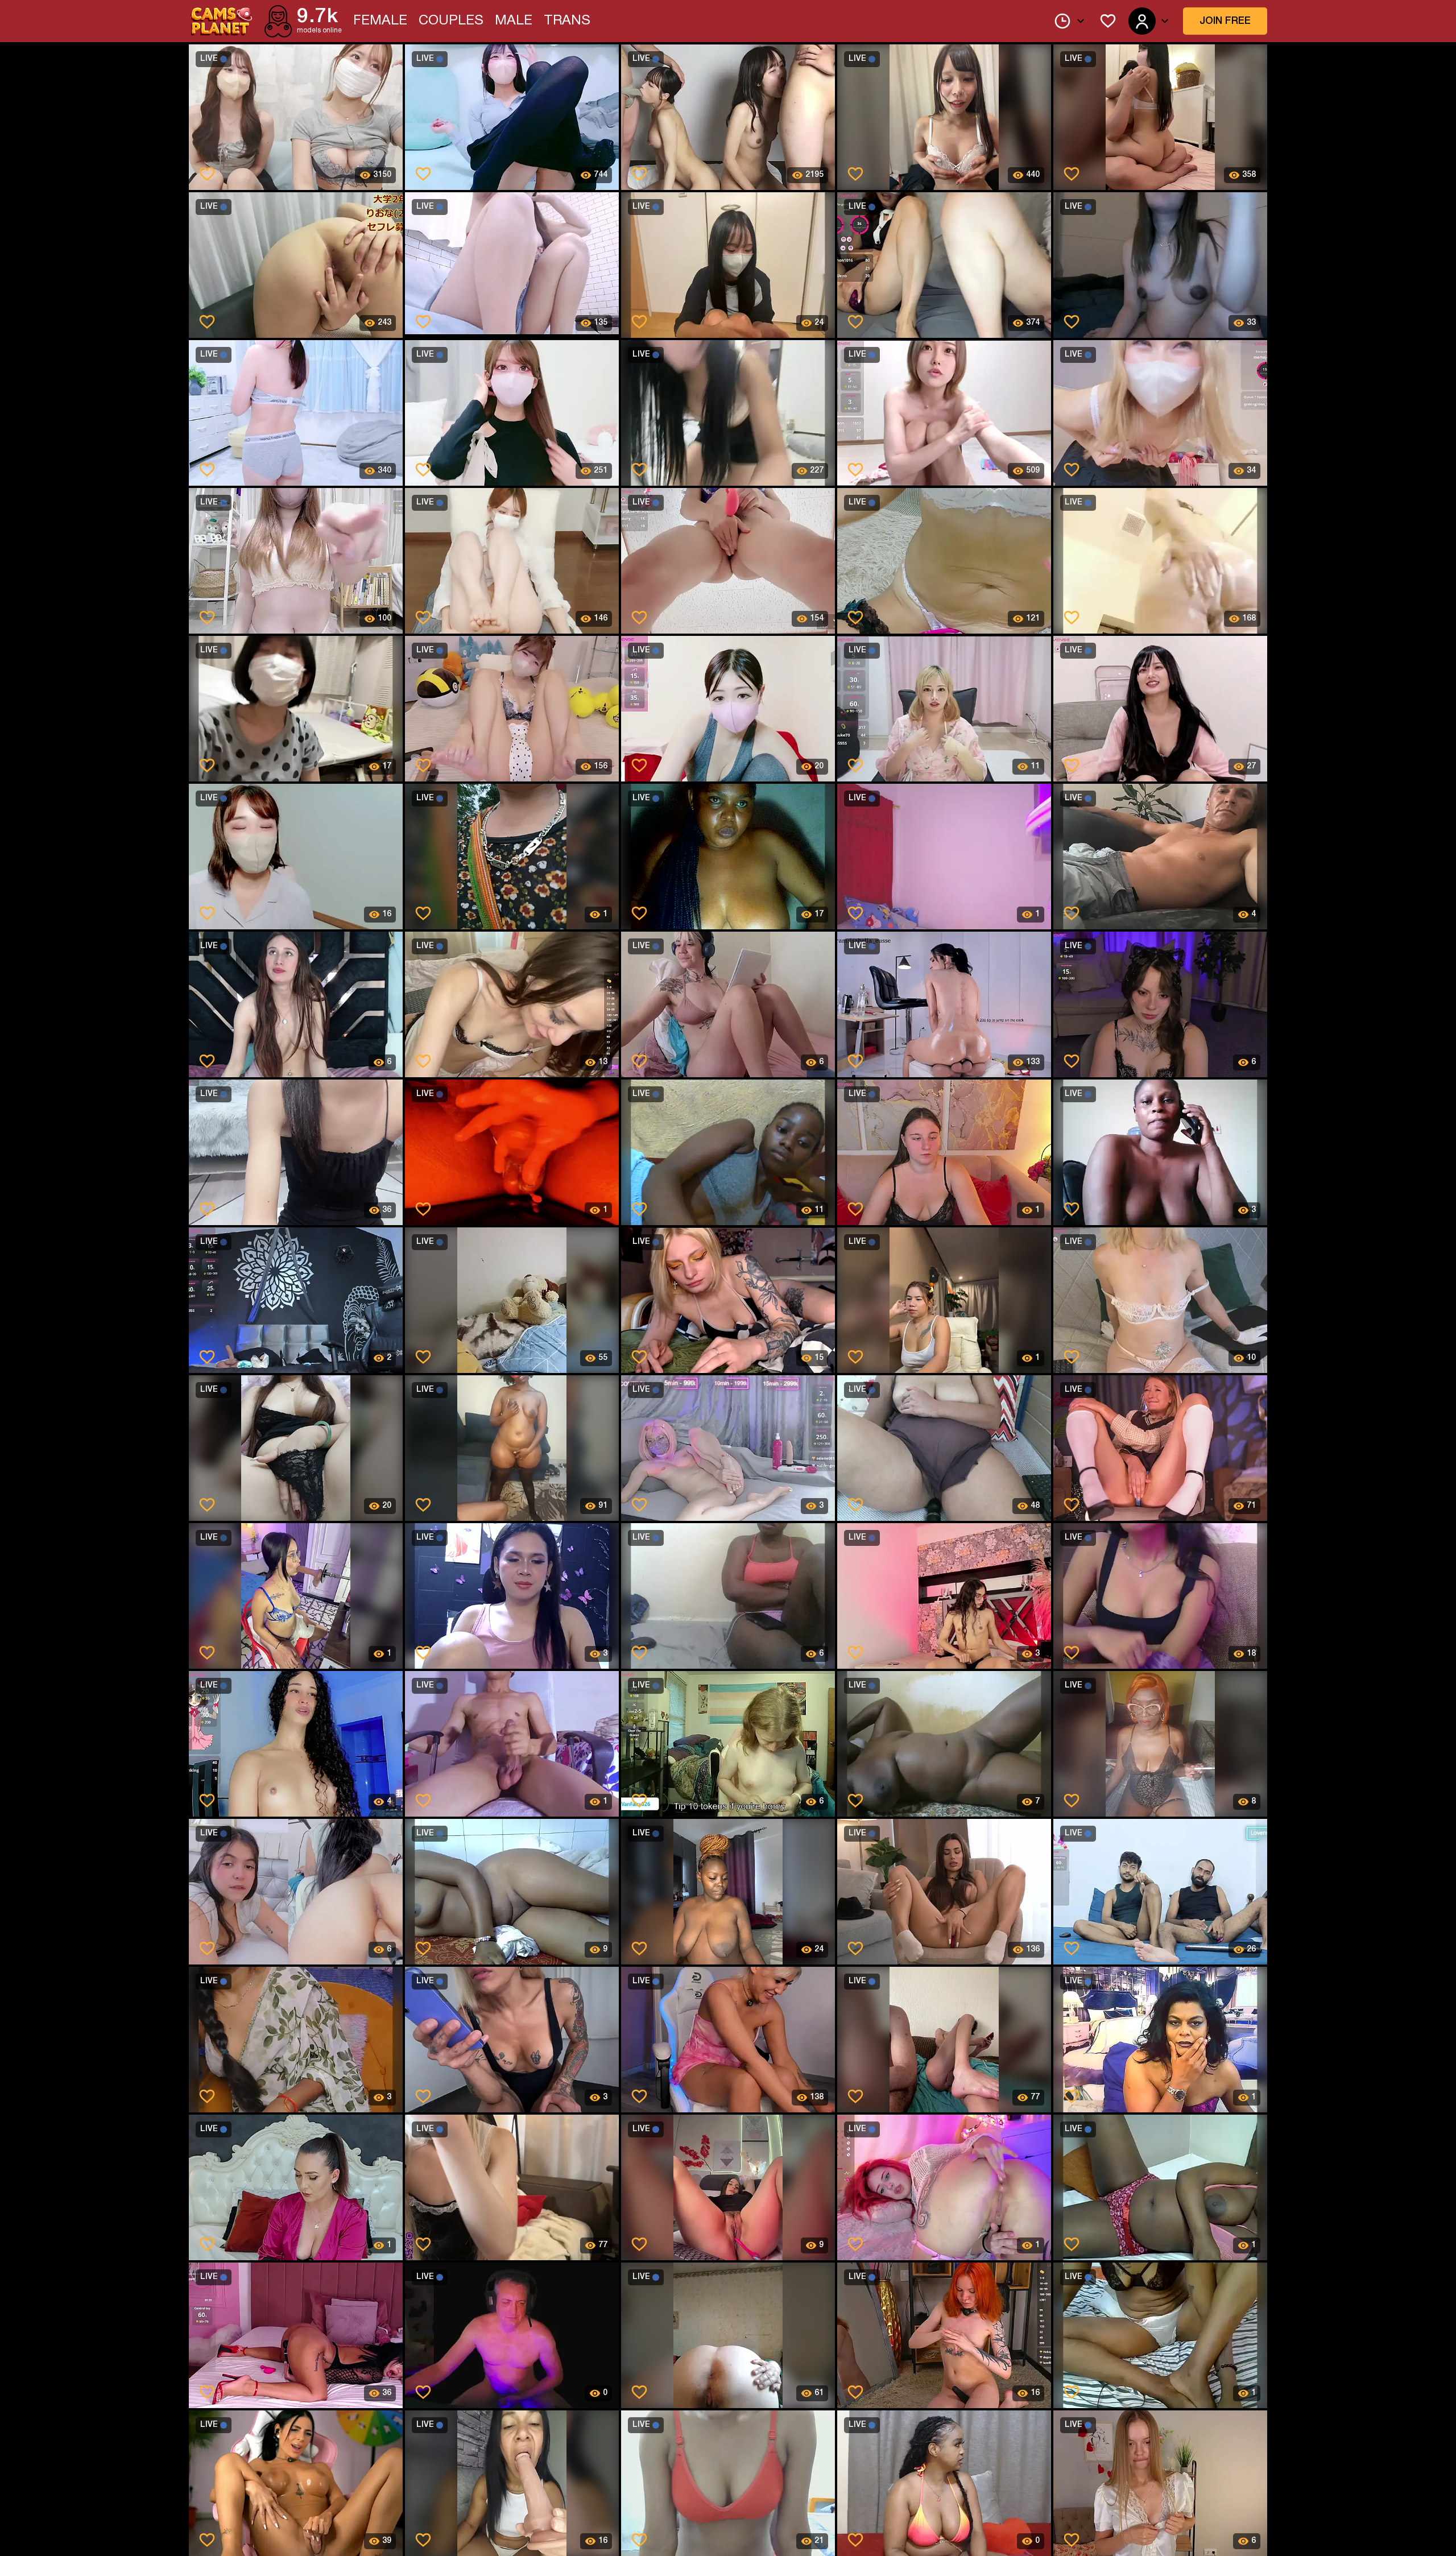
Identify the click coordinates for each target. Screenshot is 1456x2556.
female (380, 21)
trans (567, 21)
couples (451, 21)
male (514, 21)
